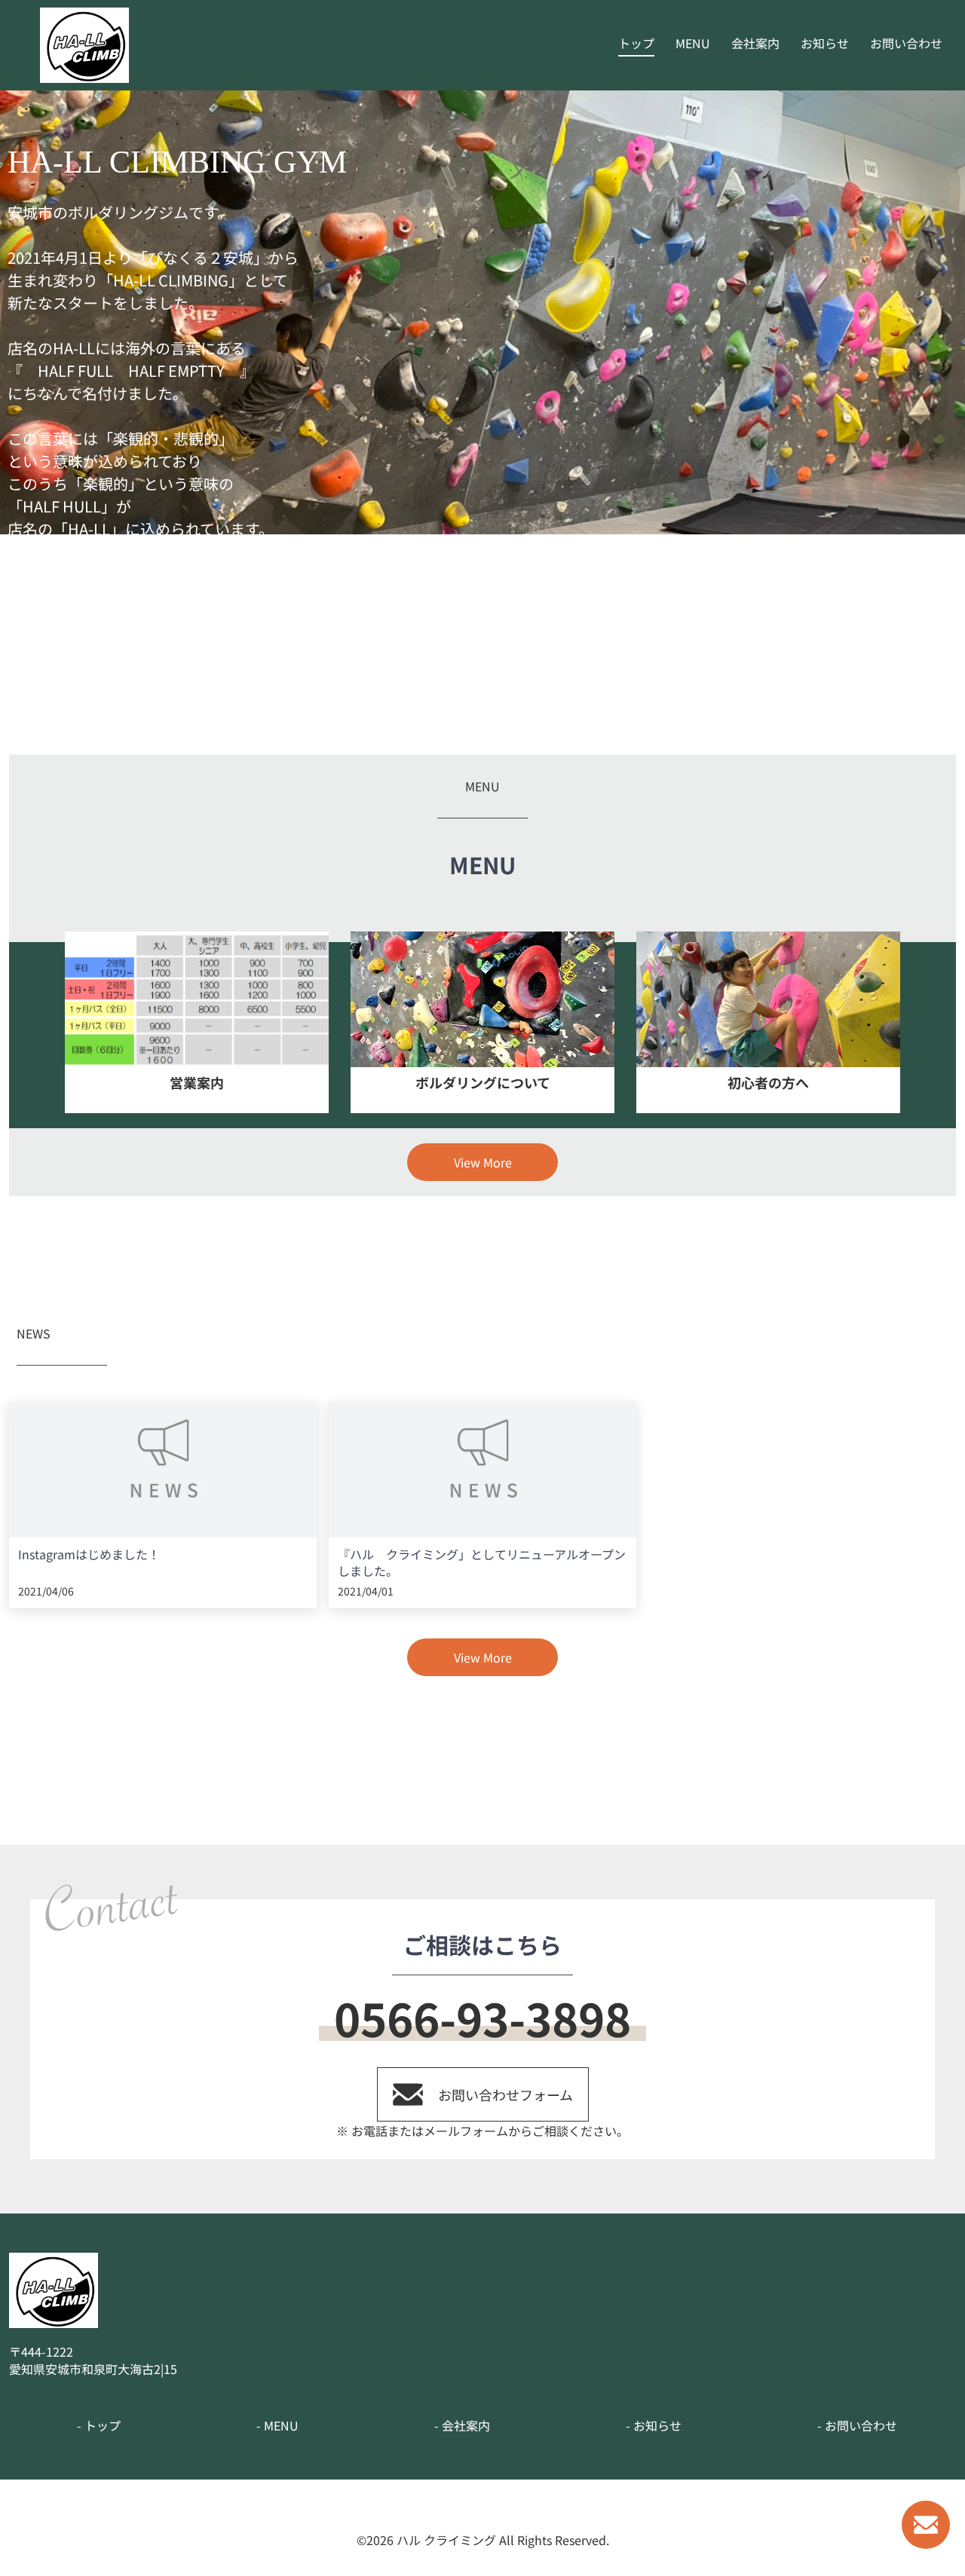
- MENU (277, 2425)
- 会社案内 (462, 2425)
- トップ (99, 2425)
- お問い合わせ (857, 2425)
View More (483, 1162)
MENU (693, 43)
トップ (636, 43)
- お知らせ (654, 2425)
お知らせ (825, 43)
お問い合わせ (906, 43)
